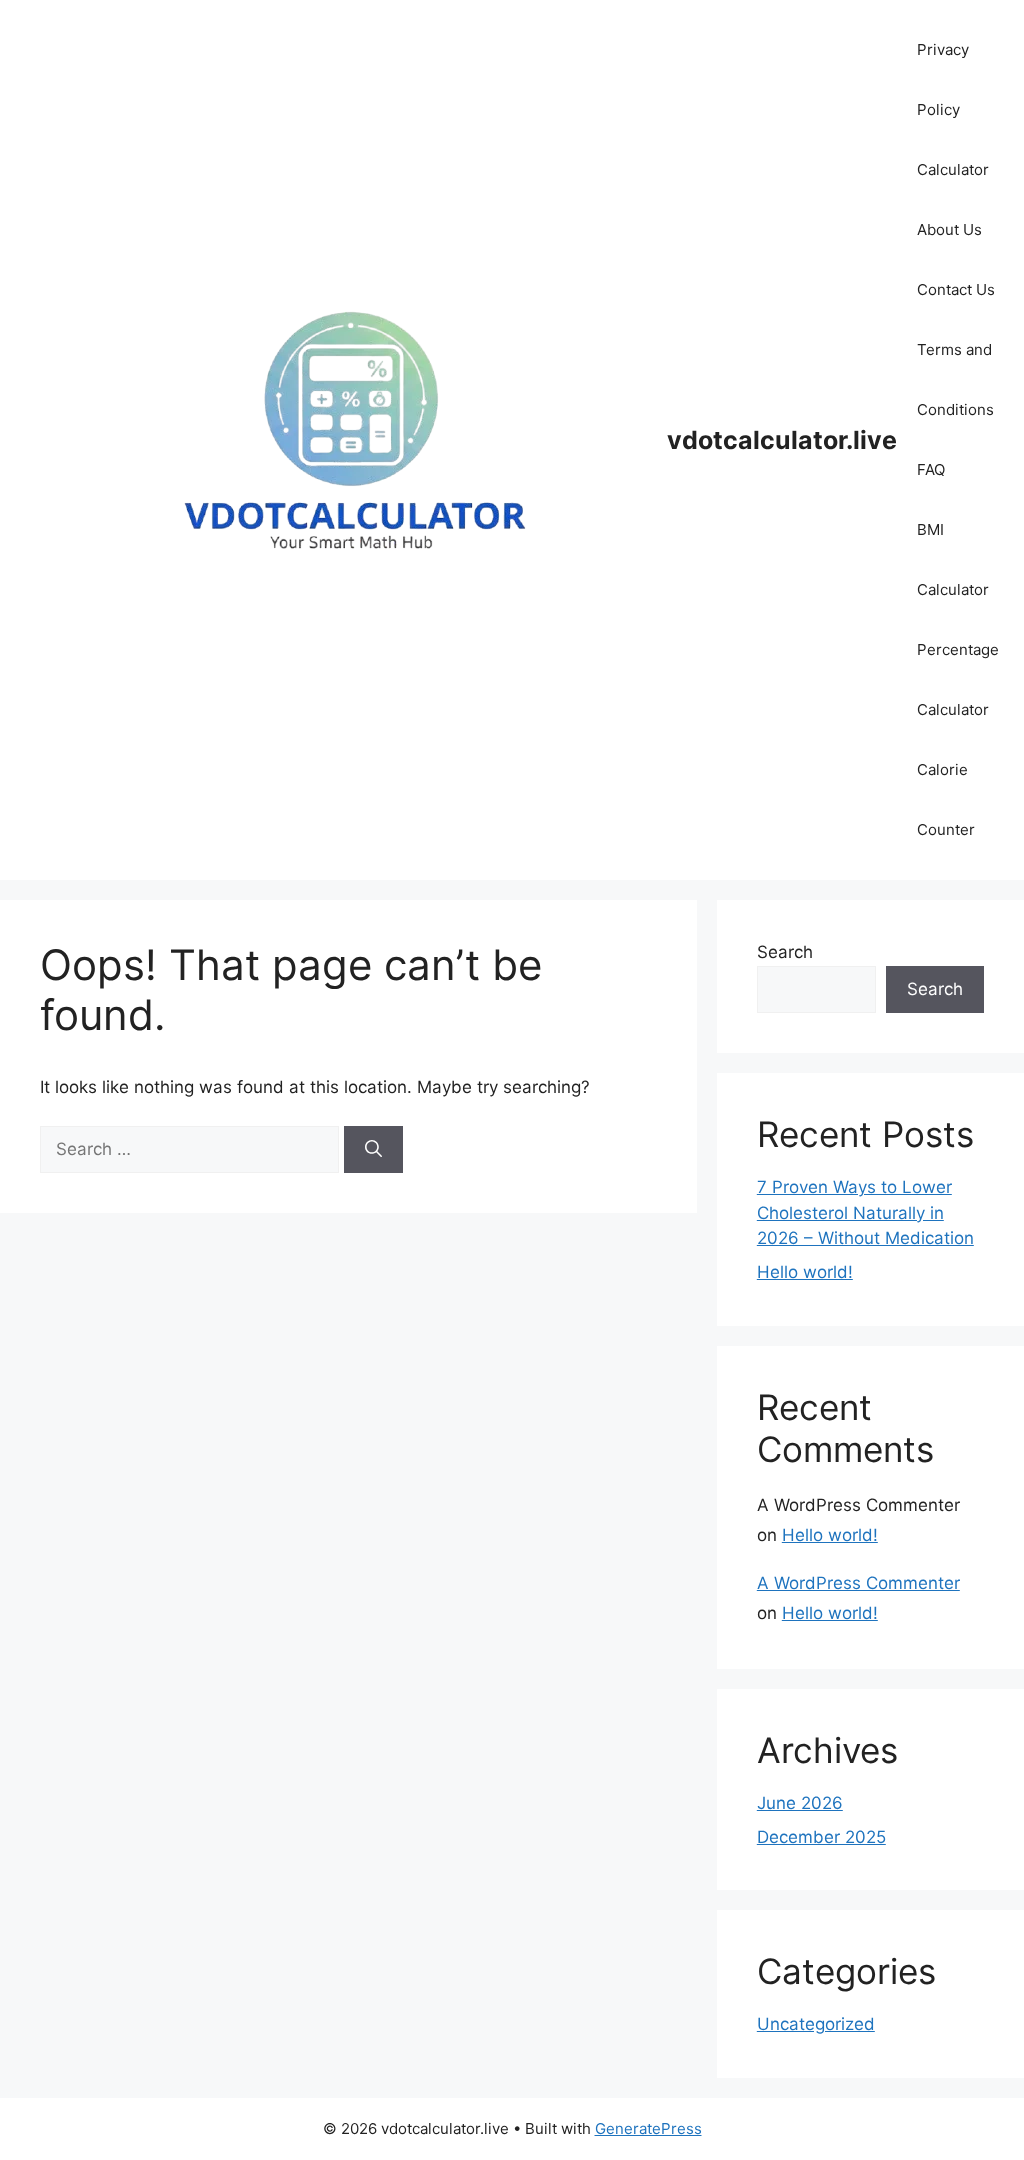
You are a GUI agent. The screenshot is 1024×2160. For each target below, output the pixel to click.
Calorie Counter (946, 799)
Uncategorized (816, 2024)
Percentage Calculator (958, 679)
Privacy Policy (943, 79)
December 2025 (821, 1837)
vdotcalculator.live (782, 440)
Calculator (953, 169)
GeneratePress (648, 2128)
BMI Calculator (953, 559)
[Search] (373, 1150)
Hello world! (805, 1272)
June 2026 (800, 1803)
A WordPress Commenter (858, 1583)
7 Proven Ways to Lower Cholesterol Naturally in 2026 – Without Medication (865, 1212)
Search (785, 952)
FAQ (931, 469)
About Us (949, 229)
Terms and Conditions (955, 379)
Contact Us (956, 289)
